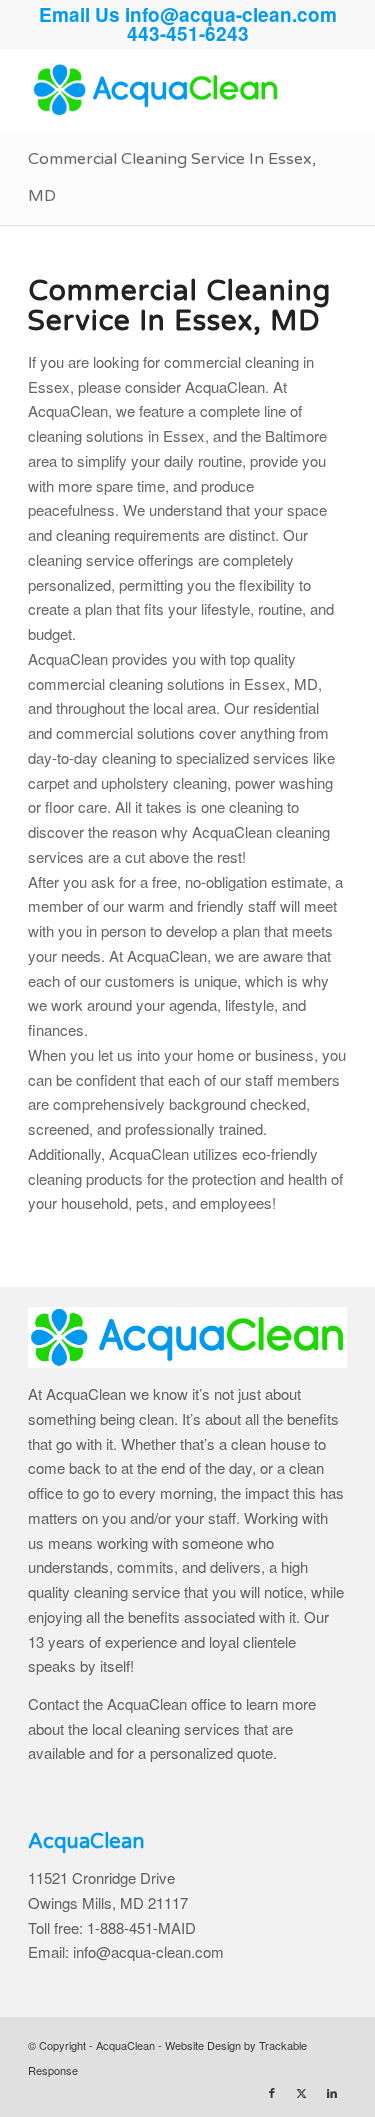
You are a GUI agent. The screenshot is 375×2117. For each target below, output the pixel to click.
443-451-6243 (188, 33)
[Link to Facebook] (272, 2092)
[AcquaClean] (155, 90)
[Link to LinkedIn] (332, 2092)
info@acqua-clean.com (231, 14)
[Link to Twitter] (302, 2092)
